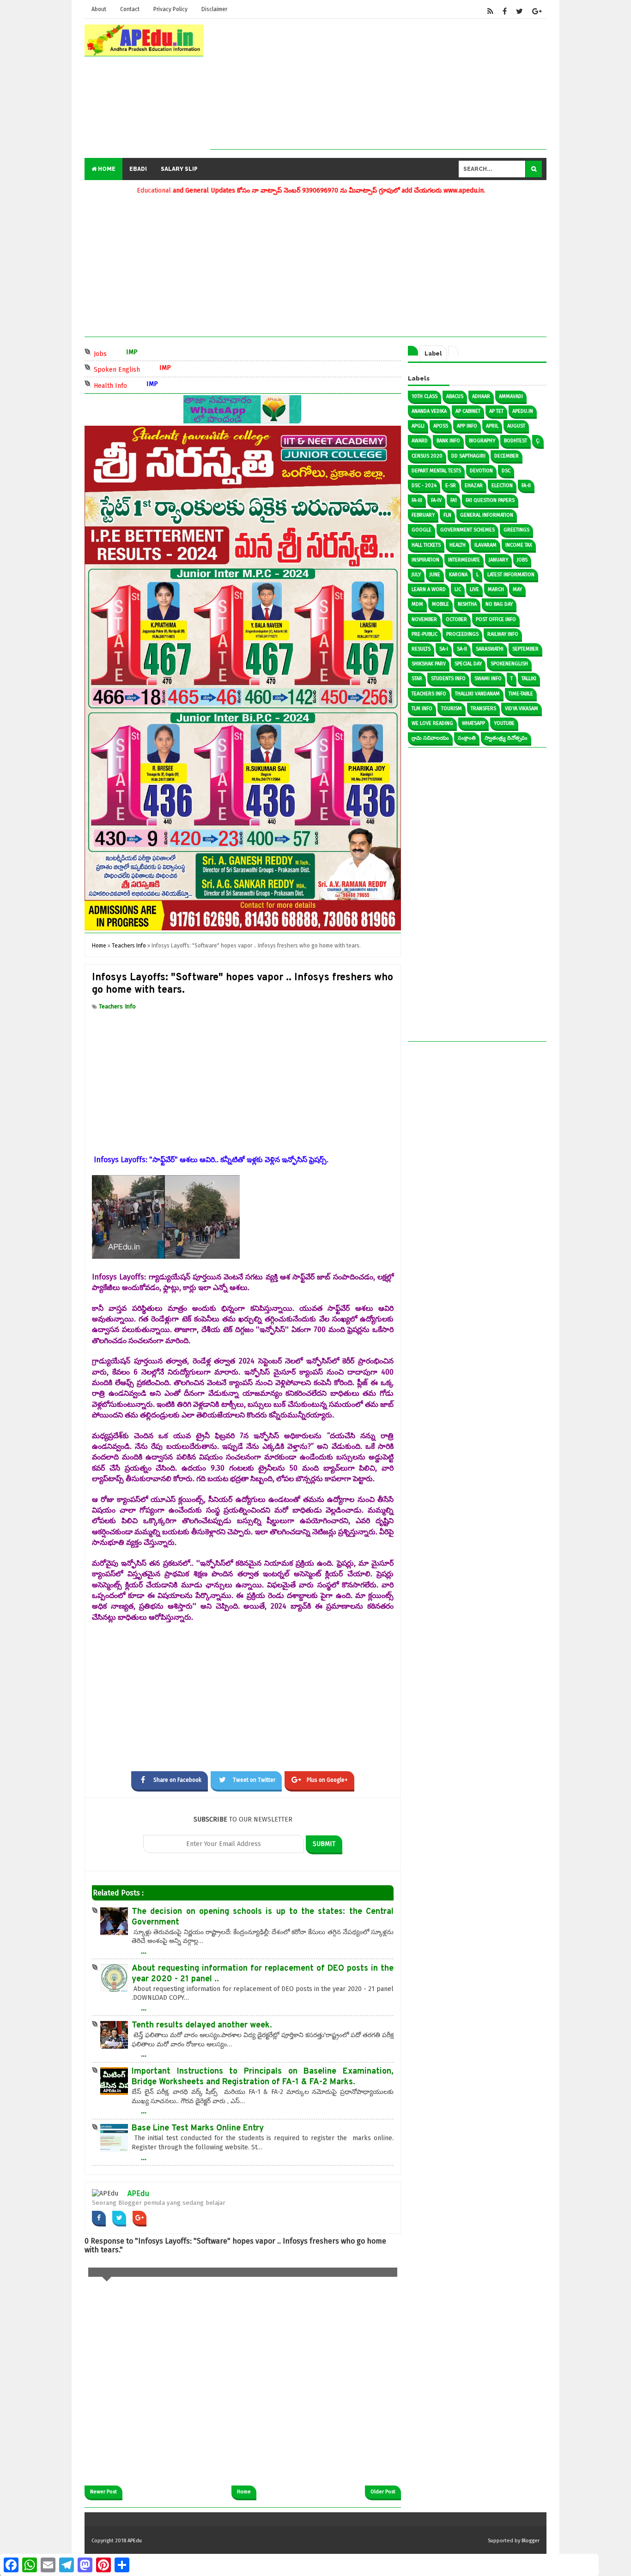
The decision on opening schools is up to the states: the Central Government (263, 1917)
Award (420, 441)
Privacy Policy (170, 9)
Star (417, 679)
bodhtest (516, 441)
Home (106, 169)
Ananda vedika (429, 411)
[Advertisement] (378, 84)
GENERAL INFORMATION (487, 515)
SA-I (444, 649)
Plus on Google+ (327, 1780)
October (456, 619)
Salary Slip (179, 169)
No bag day (499, 604)
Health (458, 545)
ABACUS (455, 396)
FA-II (526, 486)
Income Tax (519, 545)
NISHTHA (467, 604)
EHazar (474, 486)
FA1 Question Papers (490, 500)
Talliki (529, 679)
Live (474, 589)
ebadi (138, 169)
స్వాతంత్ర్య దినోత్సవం (506, 738)
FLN (447, 515)
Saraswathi (490, 649)
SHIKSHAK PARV (429, 664)
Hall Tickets (426, 545)
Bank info (448, 441)
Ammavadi (511, 396)
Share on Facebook (177, 1780)
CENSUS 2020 (427, 456)
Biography (482, 441)
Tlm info (422, 709)
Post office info (496, 619)
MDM (417, 604)
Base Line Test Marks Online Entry (198, 2128)
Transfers (483, 709)
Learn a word (429, 589)
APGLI (418, 426)
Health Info (155, 385)
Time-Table (521, 694)
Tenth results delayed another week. (202, 2025)
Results (421, 649)
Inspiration (425, 560)
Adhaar (481, 396)
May (517, 589)
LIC (458, 589)
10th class (425, 396)
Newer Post (103, 2492)
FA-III (417, 500)
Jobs (144, 353)
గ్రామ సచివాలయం (430, 738)
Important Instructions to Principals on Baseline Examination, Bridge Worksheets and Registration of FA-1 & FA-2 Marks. (263, 2077)
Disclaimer (214, 9)
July (416, 575)
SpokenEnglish (509, 664)
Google (422, 530)
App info (467, 426)
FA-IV (436, 500)
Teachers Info (117, 1006)
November (424, 619)
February (423, 515)
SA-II (462, 649)
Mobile (440, 604)
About (99, 9)
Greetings (516, 530)
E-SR (451, 486)
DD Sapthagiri (468, 456)
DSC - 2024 (424, 486)
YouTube (504, 723)
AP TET (496, 411)
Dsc (506, 471)
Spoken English (161, 369)
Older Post (383, 2492)
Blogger (531, 2541)
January (498, 560)
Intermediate (464, 560)
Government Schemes (467, 530)
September (525, 649)
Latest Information (511, 575)
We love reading (432, 723)
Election (502, 486)
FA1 (454, 500)
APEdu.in (523, 411)
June (435, 575)
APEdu (138, 2193)
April (492, 426)
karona (458, 575)
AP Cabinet (468, 411)
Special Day (468, 664)
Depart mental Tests (436, 471)
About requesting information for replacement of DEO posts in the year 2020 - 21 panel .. (263, 1974)
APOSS (441, 426)
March (496, 589)
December (507, 456)
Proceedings (462, 634)
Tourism (452, 709)
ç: (538, 441)
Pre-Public (425, 634)
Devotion (481, 471)
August (516, 426)
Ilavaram (485, 545)
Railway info (503, 634)
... (144, 1951)
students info (448, 679)
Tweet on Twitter (254, 1780)
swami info (488, 679)
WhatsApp (473, 723)
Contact (130, 9)
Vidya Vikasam (522, 709)
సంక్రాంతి (467, 738)
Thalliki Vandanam (477, 694)
